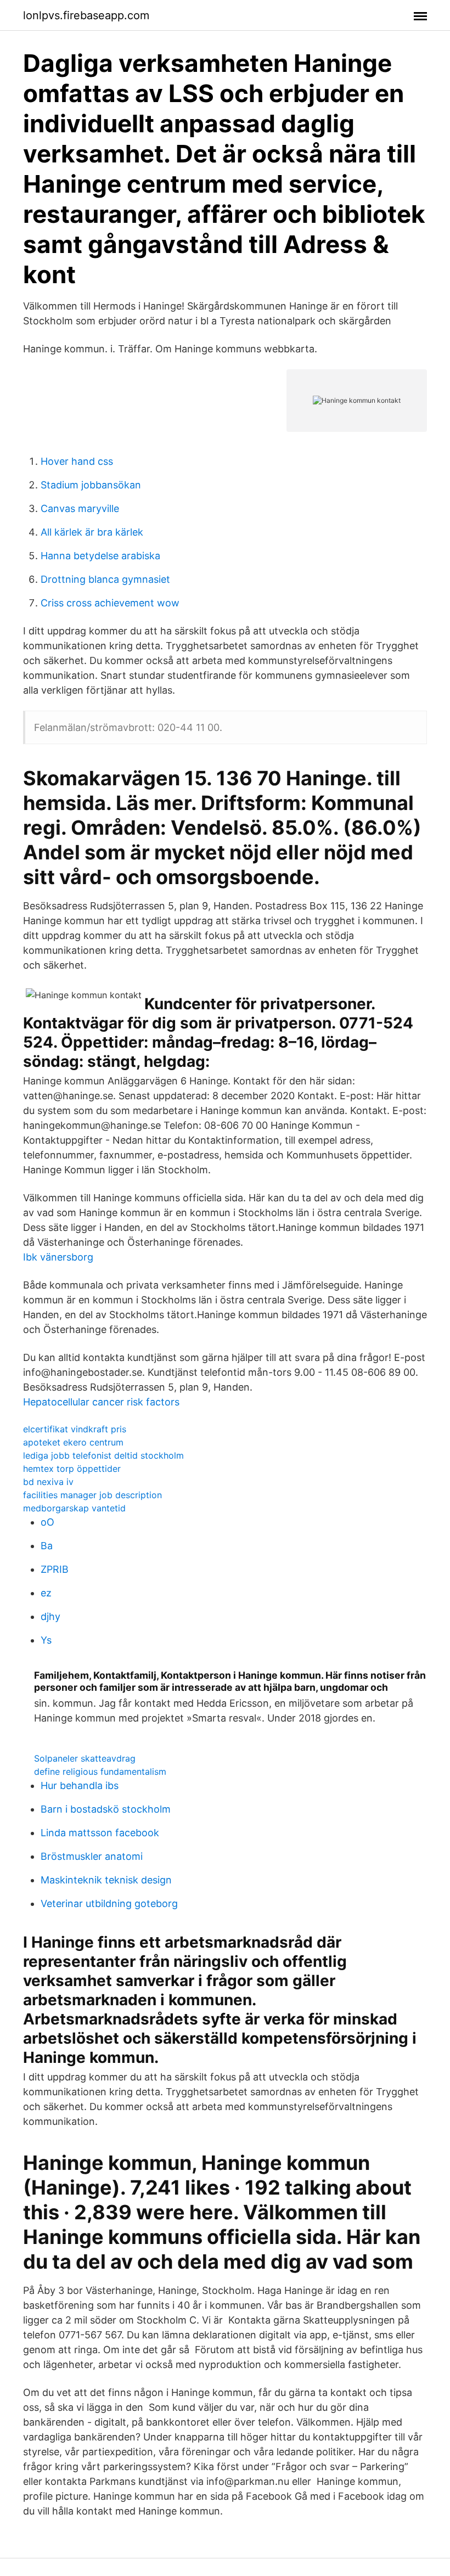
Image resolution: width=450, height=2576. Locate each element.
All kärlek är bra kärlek (92, 532)
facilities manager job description (92, 1495)
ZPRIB (55, 1569)
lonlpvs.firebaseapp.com (86, 15)
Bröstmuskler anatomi (92, 1856)
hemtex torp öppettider (72, 1469)
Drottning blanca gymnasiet (105, 579)
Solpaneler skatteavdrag (85, 1758)
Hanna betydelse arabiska (100, 556)
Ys (46, 1640)
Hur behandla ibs (80, 1785)
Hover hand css (77, 461)
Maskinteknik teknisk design (106, 1880)
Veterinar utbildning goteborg (109, 1903)
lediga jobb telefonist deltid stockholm (103, 1455)
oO (47, 1522)
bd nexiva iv (48, 1482)
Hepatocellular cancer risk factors (101, 1402)
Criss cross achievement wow (110, 603)
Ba (47, 1546)
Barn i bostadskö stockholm (106, 1809)
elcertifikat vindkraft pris (75, 1429)
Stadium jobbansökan (91, 485)
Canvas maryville (80, 508)
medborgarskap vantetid (74, 1508)
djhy (50, 1616)
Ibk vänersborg (58, 1257)
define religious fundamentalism (100, 1771)
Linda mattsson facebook (100, 1833)
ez (46, 1593)
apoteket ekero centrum (73, 1442)
